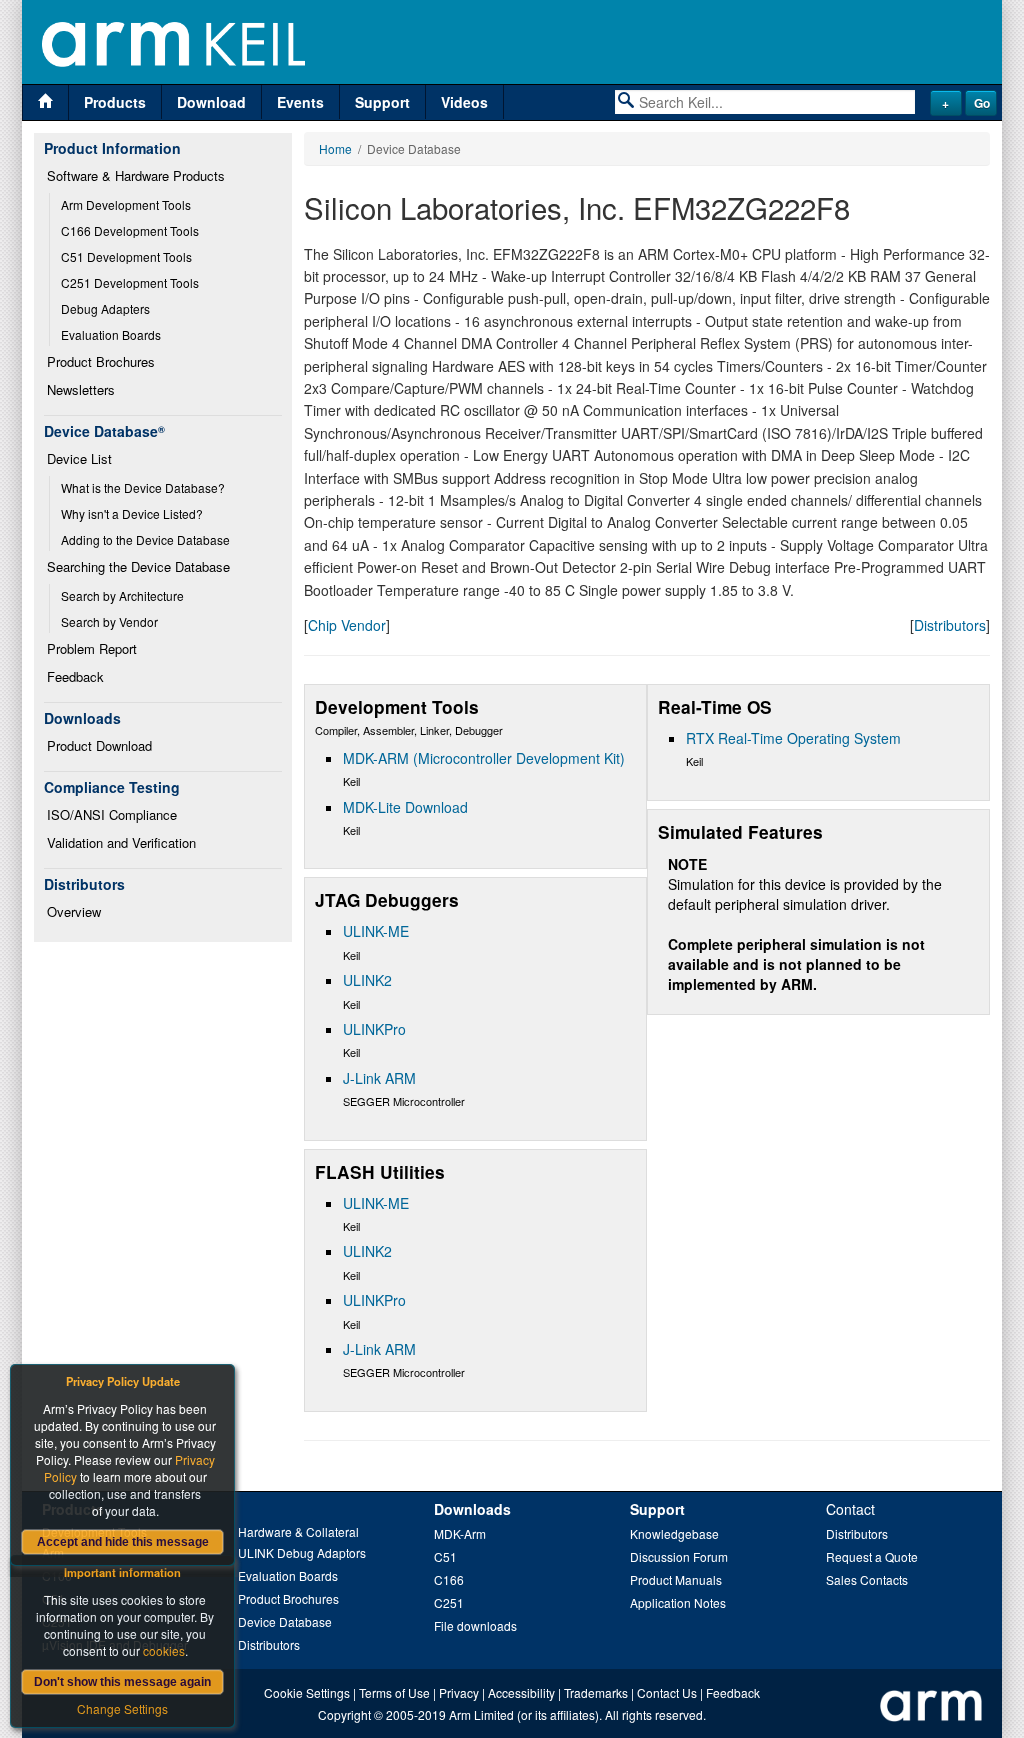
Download (211, 102)
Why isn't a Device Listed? (132, 513)
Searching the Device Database (138, 566)
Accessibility (521, 1692)
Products (115, 102)
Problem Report (92, 648)
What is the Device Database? (143, 487)
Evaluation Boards (111, 334)
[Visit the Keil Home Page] (45, 102)
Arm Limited (481, 1714)
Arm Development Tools (126, 204)
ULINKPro (374, 1029)
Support (382, 102)
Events (300, 102)
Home (335, 148)
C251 (449, 1602)
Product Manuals (676, 1579)
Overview (74, 911)
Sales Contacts (867, 1579)
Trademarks (596, 1692)
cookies (164, 1650)
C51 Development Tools (126, 256)
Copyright (344, 1714)
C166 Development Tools (130, 230)
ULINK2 (367, 980)
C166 (449, 1579)
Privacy (459, 1692)
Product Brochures (101, 361)
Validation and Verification (121, 842)
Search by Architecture (122, 595)
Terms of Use (394, 1692)
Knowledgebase (674, 1533)
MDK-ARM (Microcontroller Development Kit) (484, 758)
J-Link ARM (379, 1078)
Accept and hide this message (123, 1542)
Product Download (99, 745)
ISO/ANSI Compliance (112, 814)
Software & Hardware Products (136, 175)
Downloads (472, 1509)
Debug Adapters (105, 308)
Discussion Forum (679, 1556)
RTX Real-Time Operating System (793, 738)
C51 (445, 1556)
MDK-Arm (460, 1533)
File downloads (475, 1625)
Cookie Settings (307, 1692)
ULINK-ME (376, 931)
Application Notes (678, 1602)
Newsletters (81, 389)
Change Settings (122, 1708)
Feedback (75, 676)
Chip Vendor (347, 625)
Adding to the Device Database (145, 539)
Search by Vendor (109, 621)
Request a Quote (872, 1556)
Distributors (950, 625)
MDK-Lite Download (405, 807)
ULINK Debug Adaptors (302, 1552)
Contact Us (667, 1692)
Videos (464, 102)
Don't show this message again (122, 1682)
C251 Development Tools (130, 282)
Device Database (285, 1621)
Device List (79, 458)
